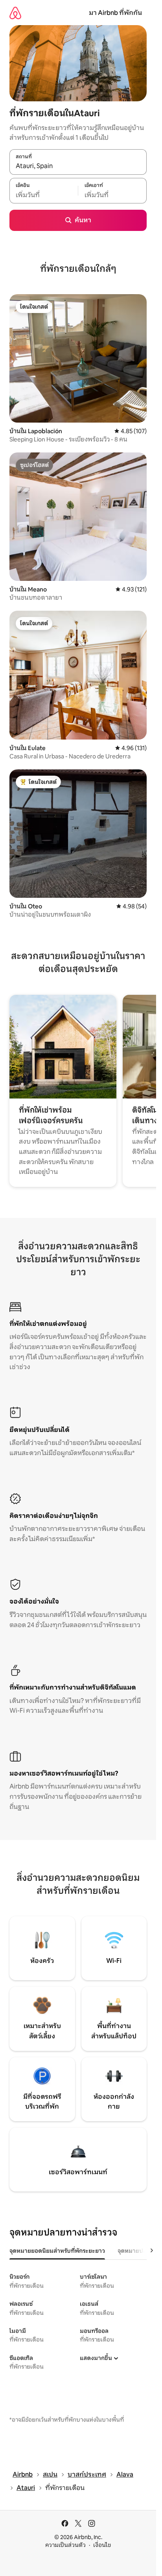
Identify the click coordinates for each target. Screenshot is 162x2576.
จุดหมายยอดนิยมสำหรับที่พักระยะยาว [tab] (57, 2251)
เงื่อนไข (102, 2545)
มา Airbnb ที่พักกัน (115, 13)
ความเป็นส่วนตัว (65, 2545)
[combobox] (78, 166)
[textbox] (44, 195)
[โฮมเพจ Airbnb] (15, 13)
